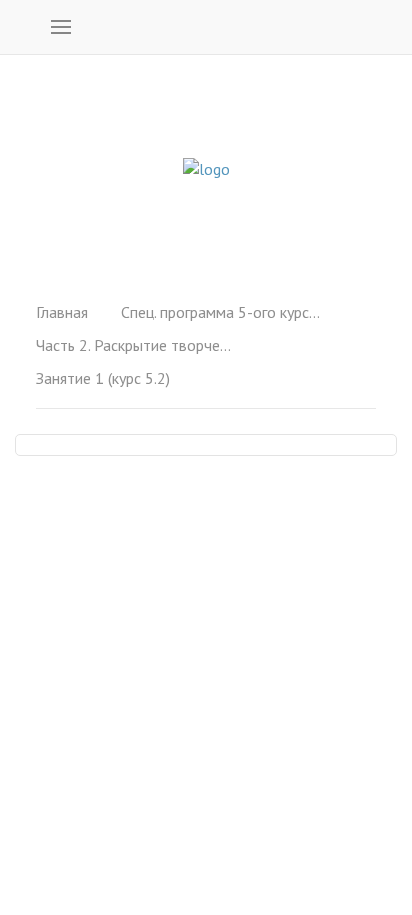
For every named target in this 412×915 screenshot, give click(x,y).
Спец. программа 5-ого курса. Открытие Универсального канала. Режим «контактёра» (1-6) (221, 312)
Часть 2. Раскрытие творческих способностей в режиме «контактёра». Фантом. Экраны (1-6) (136, 345)
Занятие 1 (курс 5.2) (103, 378)
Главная (62, 312)
